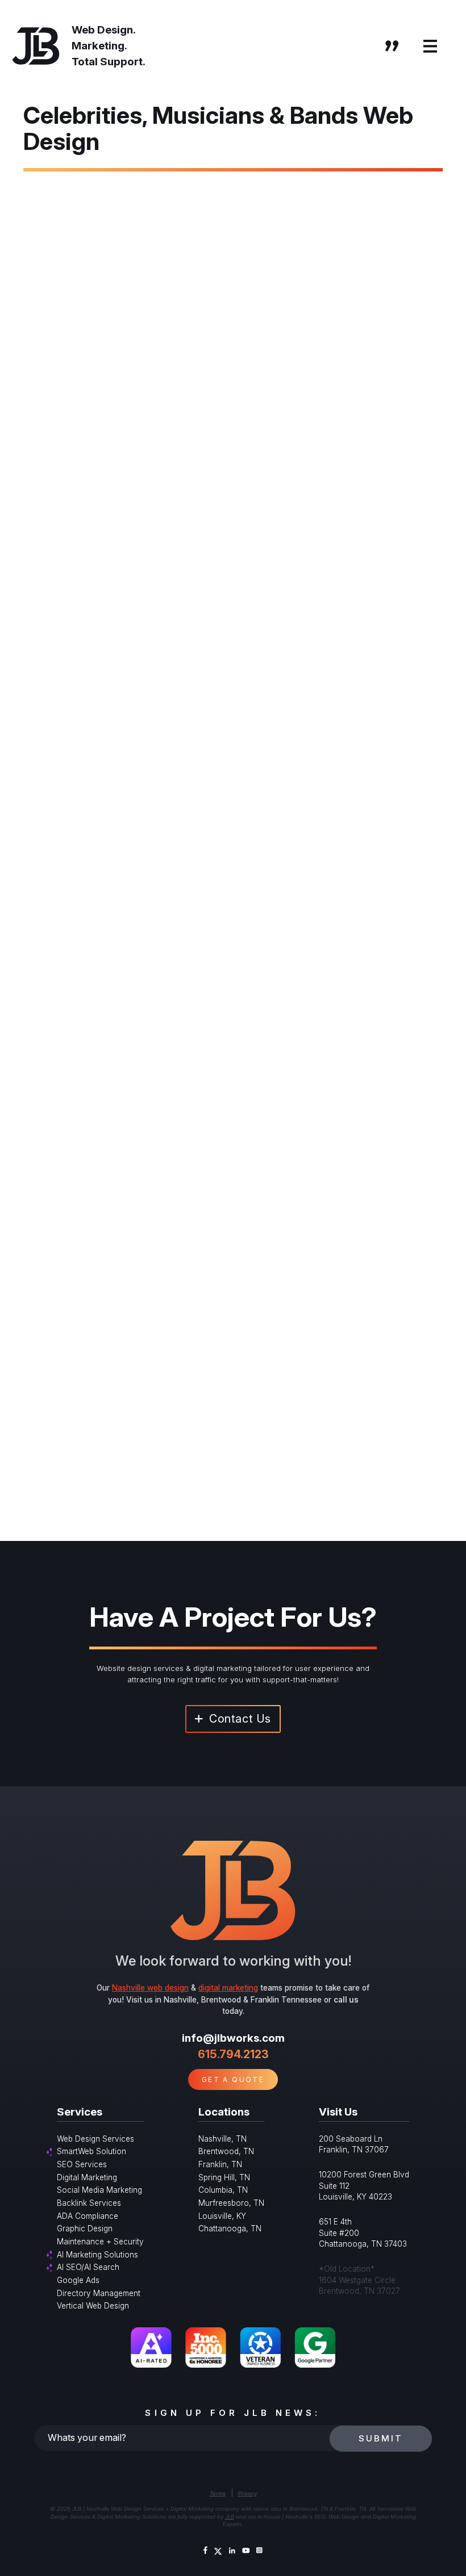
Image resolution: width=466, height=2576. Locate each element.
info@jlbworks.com (233, 2038)
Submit (381, 2438)
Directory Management (99, 2293)
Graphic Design (85, 2229)
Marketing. (99, 46)
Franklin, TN (220, 2164)
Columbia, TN (223, 2190)
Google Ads (78, 2280)
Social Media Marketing (99, 2190)
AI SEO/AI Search (88, 2267)
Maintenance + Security (100, 2242)
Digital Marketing (87, 2177)
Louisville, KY (222, 2216)
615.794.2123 (233, 2054)
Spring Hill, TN (224, 2177)
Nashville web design (150, 1988)
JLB (230, 2517)
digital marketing (228, 1988)
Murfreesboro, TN (231, 2203)
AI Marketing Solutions (97, 2255)
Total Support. (109, 62)
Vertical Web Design (93, 2306)
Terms (218, 2493)
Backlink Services (89, 2203)
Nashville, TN (222, 2139)
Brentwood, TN (226, 2151)
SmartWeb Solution (91, 2151)
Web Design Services (95, 2139)
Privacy (247, 2493)
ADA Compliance (88, 2216)
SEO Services (82, 2164)
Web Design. (104, 30)
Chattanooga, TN (230, 2229)
